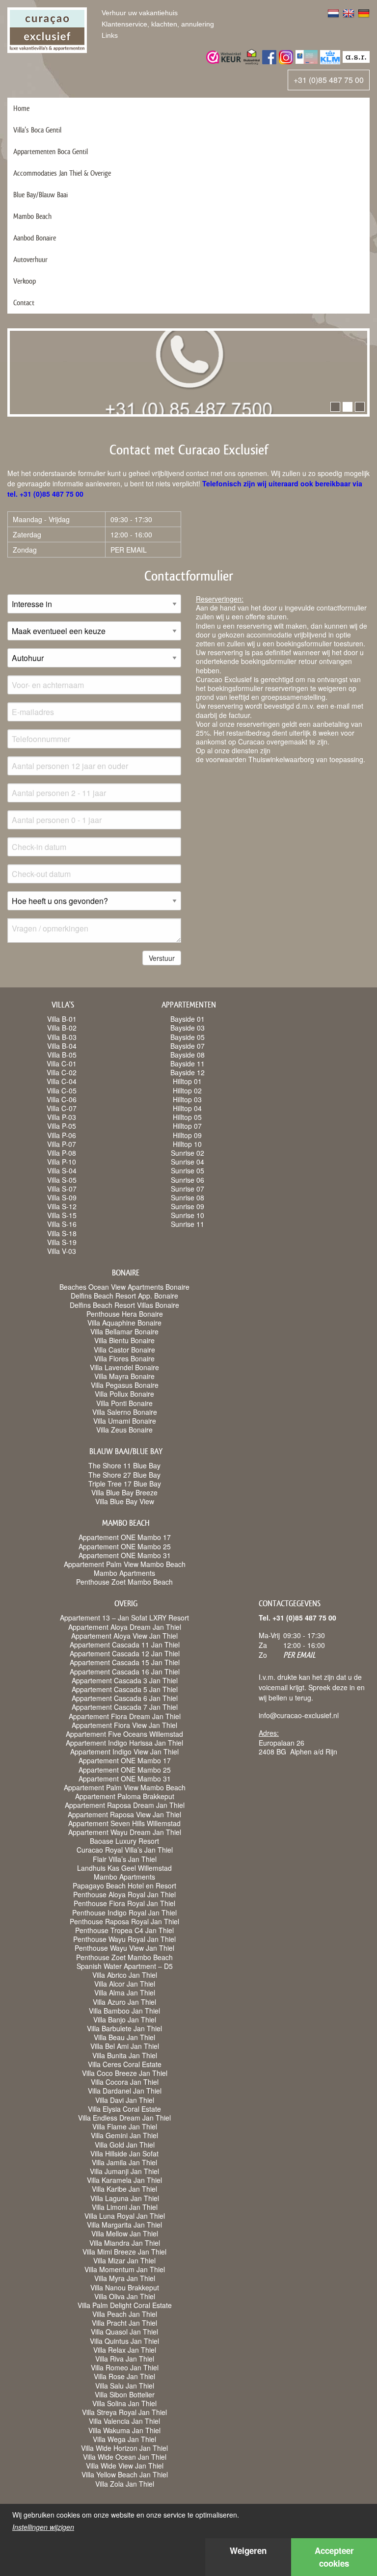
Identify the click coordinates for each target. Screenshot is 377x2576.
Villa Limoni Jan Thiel (125, 2207)
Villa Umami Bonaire (125, 1421)
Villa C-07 (62, 1108)
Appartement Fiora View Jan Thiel (124, 1725)
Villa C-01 (62, 1063)
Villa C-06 (62, 1099)
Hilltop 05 (187, 1117)
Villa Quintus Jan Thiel (124, 2341)
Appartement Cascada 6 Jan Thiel (125, 1698)
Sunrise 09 (188, 1206)
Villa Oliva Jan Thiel (125, 2296)
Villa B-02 (62, 1028)
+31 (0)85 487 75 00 (329, 80)
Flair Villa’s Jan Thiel (125, 1859)
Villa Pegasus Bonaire (125, 1385)
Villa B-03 (62, 1037)
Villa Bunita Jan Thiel (125, 2055)
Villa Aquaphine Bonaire (124, 1323)
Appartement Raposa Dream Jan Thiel (125, 1805)
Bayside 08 (188, 1055)
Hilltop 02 (187, 1090)
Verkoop (25, 281)
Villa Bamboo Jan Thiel (124, 2011)
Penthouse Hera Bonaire (125, 1314)
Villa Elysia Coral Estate (124, 2109)
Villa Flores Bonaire (124, 1358)
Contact (24, 303)
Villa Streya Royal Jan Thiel (124, 2412)
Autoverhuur (30, 259)
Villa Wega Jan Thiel (124, 2439)
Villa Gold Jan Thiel (125, 2145)
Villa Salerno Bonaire (125, 1412)
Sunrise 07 (188, 1189)
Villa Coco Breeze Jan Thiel (125, 2073)
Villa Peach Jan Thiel (125, 2314)
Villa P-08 (62, 1153)
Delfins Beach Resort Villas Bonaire (124, 1305)
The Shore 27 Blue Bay (124, 1475)
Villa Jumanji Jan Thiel (124, 2171)
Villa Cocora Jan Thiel (125, 2082)
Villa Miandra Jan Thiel (125, 2243)
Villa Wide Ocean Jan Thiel (125, 2457)
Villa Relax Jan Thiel (125, 2350)
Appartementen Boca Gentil (51, 151)
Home (21, 108)
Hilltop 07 (187, 1126)
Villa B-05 (62, 1055)
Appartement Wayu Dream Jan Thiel (125, 1832)
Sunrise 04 (188, 1162)
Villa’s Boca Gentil (37, 130)
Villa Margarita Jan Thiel (124, 2225)
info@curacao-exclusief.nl (299, 1715)
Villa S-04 (62, 1170)
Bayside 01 (188, 1019)
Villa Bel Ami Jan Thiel (125, 2046)
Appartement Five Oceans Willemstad (124, 1734)
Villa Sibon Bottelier (125, 2394)
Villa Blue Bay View (125, 1501)
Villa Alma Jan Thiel (125, 1992)
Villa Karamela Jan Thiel (124, 2180)
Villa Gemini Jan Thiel (124, 2135)
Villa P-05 (62, 1126)
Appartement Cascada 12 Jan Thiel (125, 1653)
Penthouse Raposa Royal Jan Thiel (124, 1921)
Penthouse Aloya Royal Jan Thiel (124, 1894)
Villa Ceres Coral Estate (125, 2064)
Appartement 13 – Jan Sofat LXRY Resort (124, 1618)
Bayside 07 (188, 1046)
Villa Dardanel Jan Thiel (125, 2091)
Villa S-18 (62, 1233)
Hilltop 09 (187, 1135)
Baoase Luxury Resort (124, 1841)
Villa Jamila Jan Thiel (124, 2162)
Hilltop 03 (187, 1099)
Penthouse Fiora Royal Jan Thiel (124, 1903)
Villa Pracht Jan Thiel (124, 2323)
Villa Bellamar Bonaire (124, 1331)
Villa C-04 (62, 1081)
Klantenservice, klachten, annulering (158, 24)
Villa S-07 (62, 1189)
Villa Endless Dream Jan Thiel (124, 2118)
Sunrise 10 (188, 1215)
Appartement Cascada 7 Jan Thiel (125, 1707)
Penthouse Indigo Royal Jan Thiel (124, 1912)
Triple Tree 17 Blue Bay (125, 1484)
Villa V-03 (62, 1251)
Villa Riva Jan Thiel (125, 2359)
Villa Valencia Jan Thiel (124, 2421)
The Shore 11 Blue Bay (124, 1465)
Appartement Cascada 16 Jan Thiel (125, 1672)
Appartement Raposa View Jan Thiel (124, 1814)
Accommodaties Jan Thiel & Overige (62, 173)
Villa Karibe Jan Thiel (124, 2189)
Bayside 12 (188, 1072)
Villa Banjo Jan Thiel (125, 2019)
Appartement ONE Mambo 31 (125, 1555)
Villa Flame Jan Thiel (125, 2126)
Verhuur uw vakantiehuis (140, 13)
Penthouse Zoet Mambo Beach (124, 1582)
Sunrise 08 (188, 1197)
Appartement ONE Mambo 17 (125, 1537)
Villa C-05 (62, 1090)
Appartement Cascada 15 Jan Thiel (125, 1662)
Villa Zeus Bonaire (124, 1430)
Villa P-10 (62, 1162)
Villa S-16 (62, 1224)
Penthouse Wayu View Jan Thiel (124, 1948)
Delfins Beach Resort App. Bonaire (124, 1296)
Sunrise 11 (188, 1224)
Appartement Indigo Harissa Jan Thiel (124, 1743)
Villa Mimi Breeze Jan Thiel (124, 2252)
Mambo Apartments (124, 1573)
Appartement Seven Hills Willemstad (124, 1823)
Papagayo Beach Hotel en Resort (124, 1886)
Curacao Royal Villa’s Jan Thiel (125, 1850)
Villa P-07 (62, 1144)
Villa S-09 (62, 1197)
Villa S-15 (62, 1215)
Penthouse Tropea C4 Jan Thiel (124, 1930)
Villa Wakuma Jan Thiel (124, 2430)
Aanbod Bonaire (35, 238)
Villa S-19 (62, 1242)
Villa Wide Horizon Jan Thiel (124, 2448)
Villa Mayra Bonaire (124, 1376)
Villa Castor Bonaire (124, 1350)
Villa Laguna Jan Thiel (125, 2198)
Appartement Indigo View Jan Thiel (124, 1752)
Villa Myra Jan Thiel (125, 2278)
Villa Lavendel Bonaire (124, 1367)
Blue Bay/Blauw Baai (40, 195)
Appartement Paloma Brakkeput (125, 1796)
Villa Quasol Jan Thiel (124, 2332)
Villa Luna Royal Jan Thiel (125, 2216)
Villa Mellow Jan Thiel (125, 2233)
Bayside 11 (188, 1063)
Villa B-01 (62, 1019)
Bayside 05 (188, 1037)
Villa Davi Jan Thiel (125, 2100)
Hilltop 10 (187, 1144)
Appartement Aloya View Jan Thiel (124, 1636)
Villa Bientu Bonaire (124, 1340)
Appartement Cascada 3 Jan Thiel (125, 1680)
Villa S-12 (62, 1206)
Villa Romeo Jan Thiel (125, 2367)
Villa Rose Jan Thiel (124, 2376)
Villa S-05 (62, 1180)
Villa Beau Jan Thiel (124, 2037)
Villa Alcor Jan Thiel (125, 1984)
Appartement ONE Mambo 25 (125, 1546)
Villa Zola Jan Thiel (125, 2484)
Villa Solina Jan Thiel (124, 2403)
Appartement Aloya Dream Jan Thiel (125, 1627)
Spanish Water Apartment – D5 (125, 1966)
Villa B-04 (62, 1046)
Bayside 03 (188, 1028)
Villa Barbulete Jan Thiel (124, 2028)
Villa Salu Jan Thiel (125, 2386)
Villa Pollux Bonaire (124, 1394)
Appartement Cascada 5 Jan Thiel (125, 1689)
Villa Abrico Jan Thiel (125, 1975)
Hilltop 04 (187, 1108)
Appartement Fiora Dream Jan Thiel (125, 1716)
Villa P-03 (62, 1117)
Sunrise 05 (188, 1170)
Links (110, 35)
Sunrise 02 (188, 1153)
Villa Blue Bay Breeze (124, 1492)
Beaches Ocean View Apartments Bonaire (124, 1287)
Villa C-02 (62, 1072)
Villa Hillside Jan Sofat (124, 2153)
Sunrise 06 (188, 1180)
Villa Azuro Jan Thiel (124, 2002)
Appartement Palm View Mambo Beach (125, 1564)
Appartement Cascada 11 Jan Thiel (125, 1645)
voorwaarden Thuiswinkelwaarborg (260, 759)
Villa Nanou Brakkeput (125, 2287)
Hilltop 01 (187, 1081)
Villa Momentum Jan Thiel (125, 2269)
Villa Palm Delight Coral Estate (125, 2305)
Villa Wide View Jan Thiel (125, 2466)
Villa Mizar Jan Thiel (124, 2260)
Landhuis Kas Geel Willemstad (124, 1868)
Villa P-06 (62, 1135)
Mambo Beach (32, 216)
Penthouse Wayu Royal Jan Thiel (124, 1939)
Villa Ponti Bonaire (124, 1403)
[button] (335, 407)
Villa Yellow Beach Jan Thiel (125, 2474)
